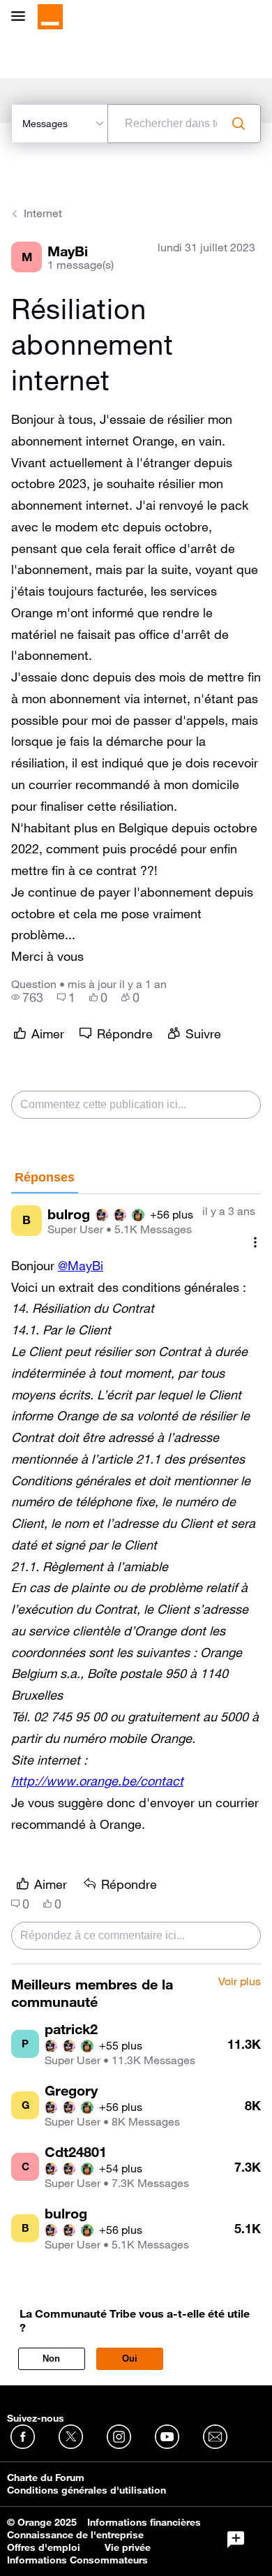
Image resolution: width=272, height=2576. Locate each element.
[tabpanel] (136, 1579)
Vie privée (128, 2547)
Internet (43, 213)
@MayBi (81, 1265)
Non (51, 2358)
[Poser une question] (236, 2540)
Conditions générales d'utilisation (86, 2490)
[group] (27, 997)
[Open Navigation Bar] (22, 17)
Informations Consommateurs (77, 2560)
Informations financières (144, 2522)
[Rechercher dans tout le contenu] (239, 124)
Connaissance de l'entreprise (75, 2535)
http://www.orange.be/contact (97, 1781)
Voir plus (240, 1982)
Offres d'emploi (44, 2547)
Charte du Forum (46, 2478)
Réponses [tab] (45, 1177)
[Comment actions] (255, 1243)
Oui (130, 2358)
